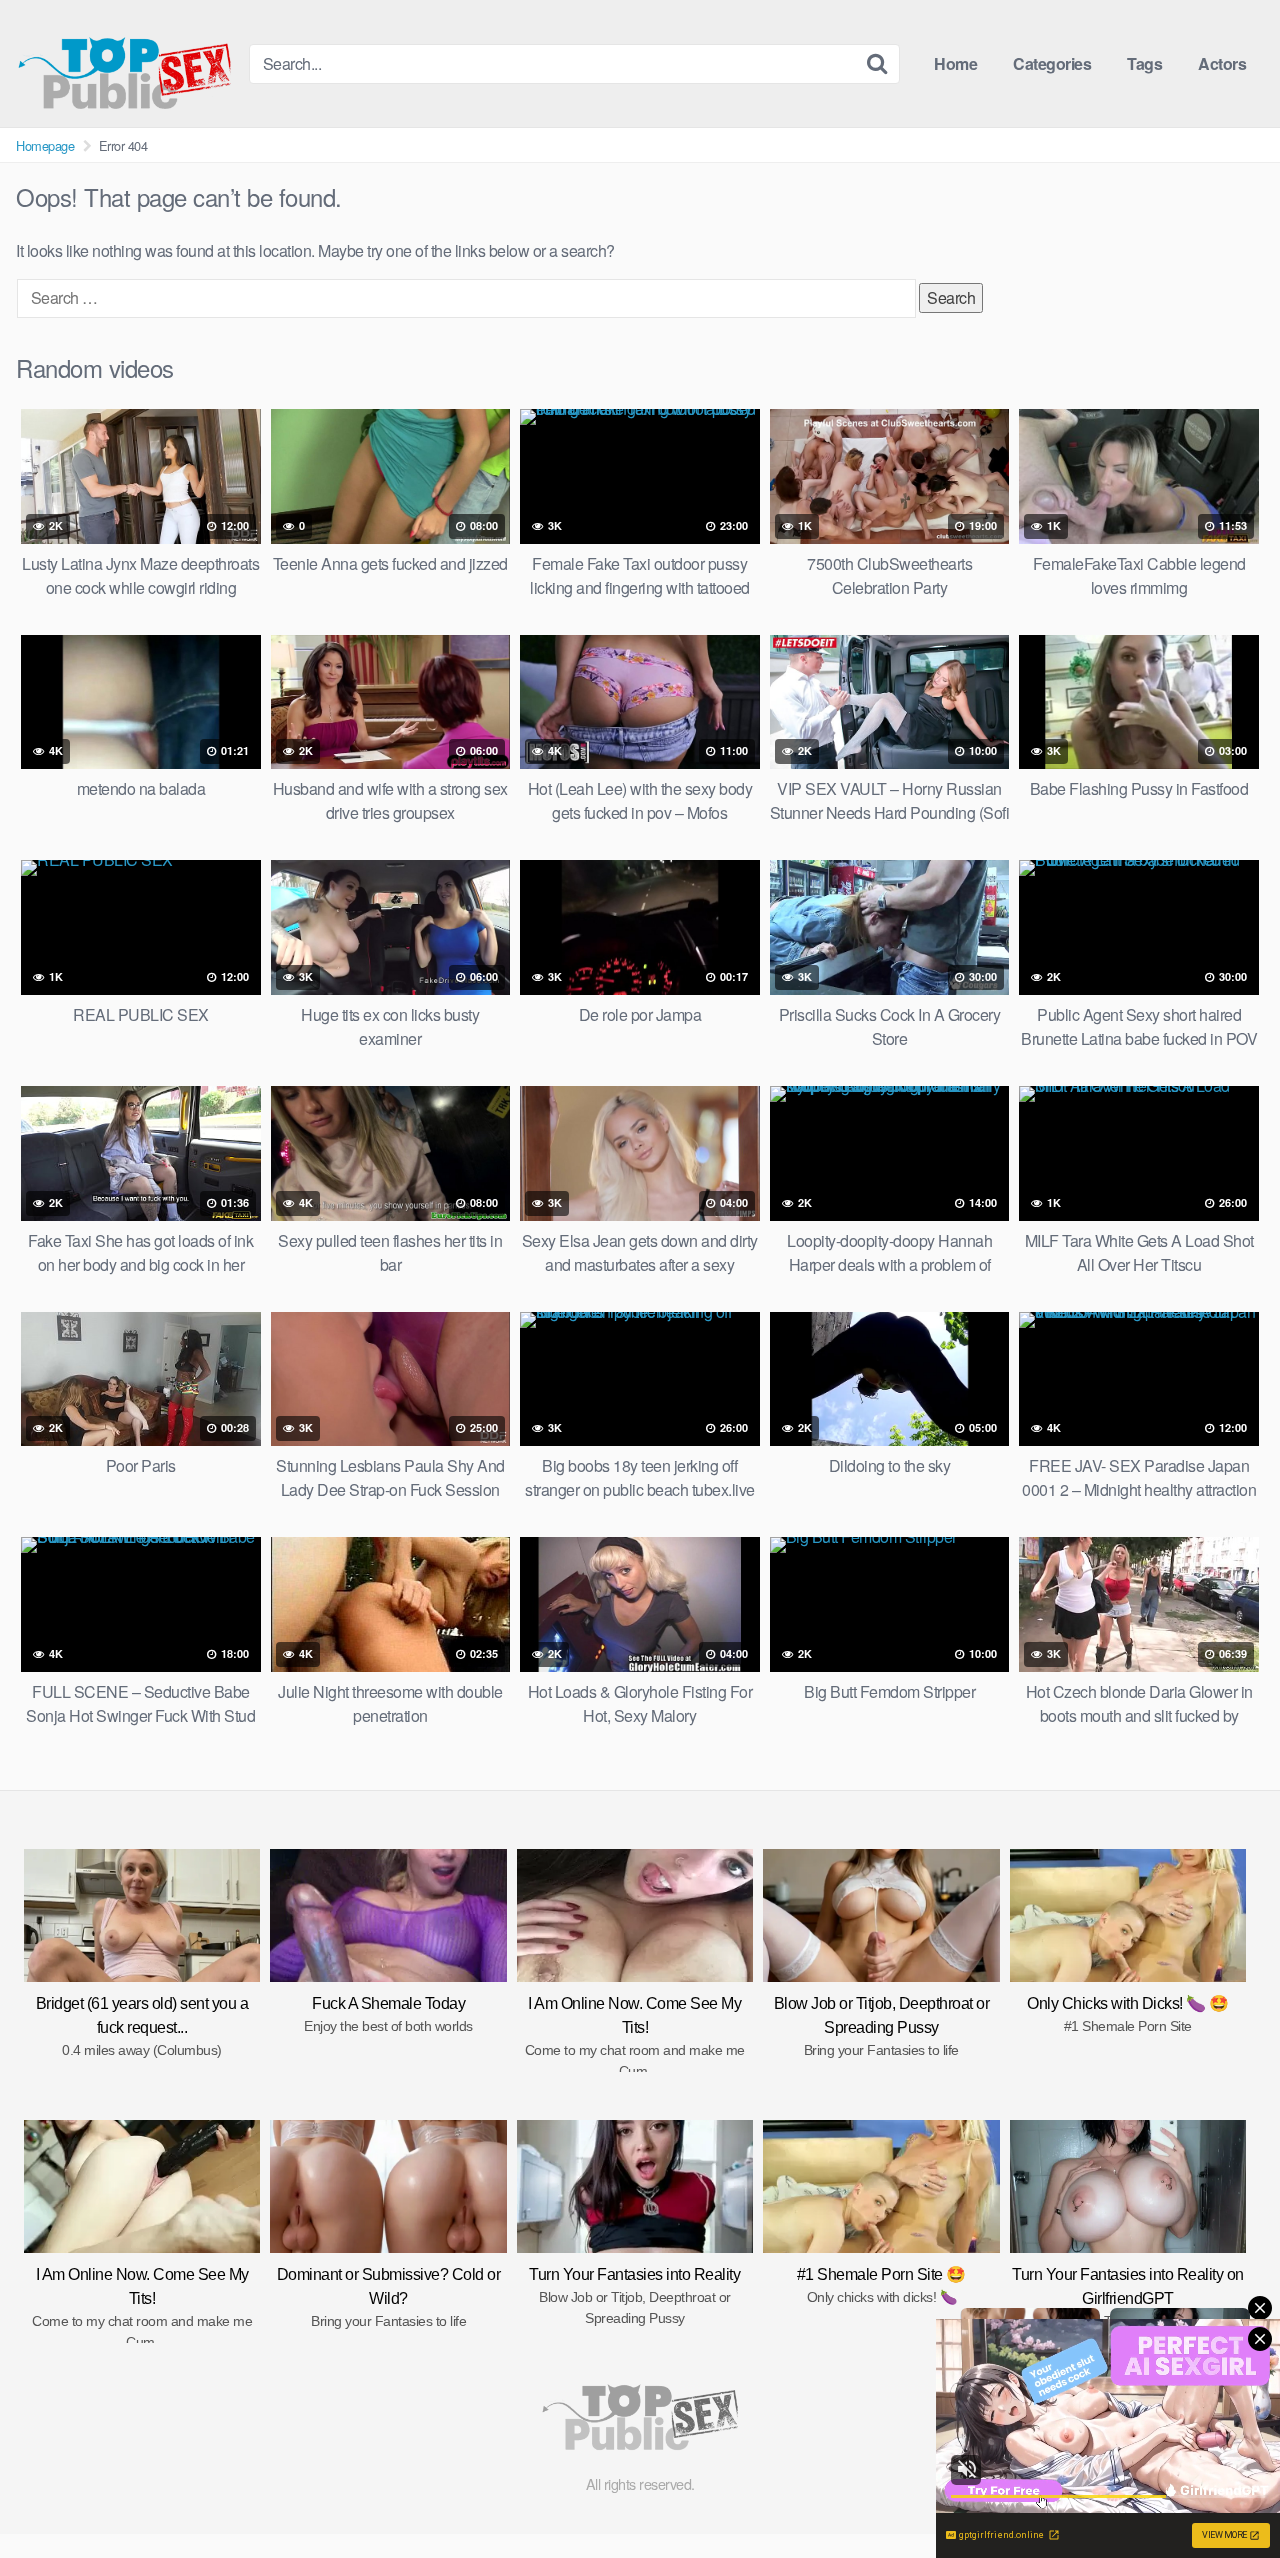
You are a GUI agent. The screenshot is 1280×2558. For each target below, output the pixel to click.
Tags (1144, 63)
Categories (1052, 63)
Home (955, 63)
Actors (1222, 63)
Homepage (45, 145)
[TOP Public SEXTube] (124, 63)
